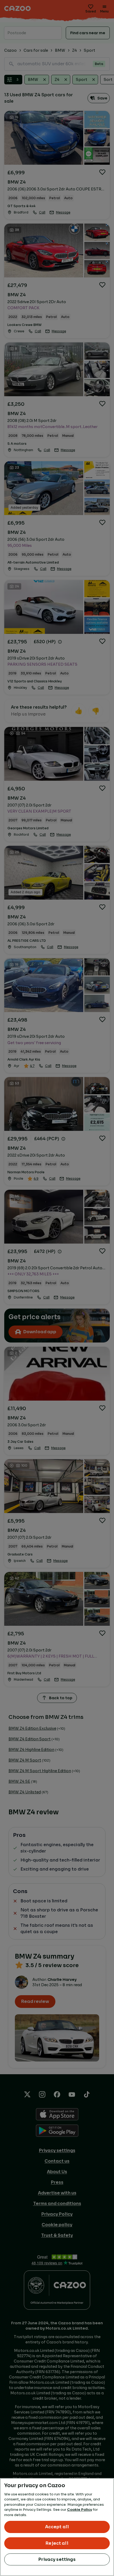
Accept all (57, 2527)
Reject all (57, 2543)
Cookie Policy (80, 2510)
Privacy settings (57, 2559)
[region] (57, 2527)
